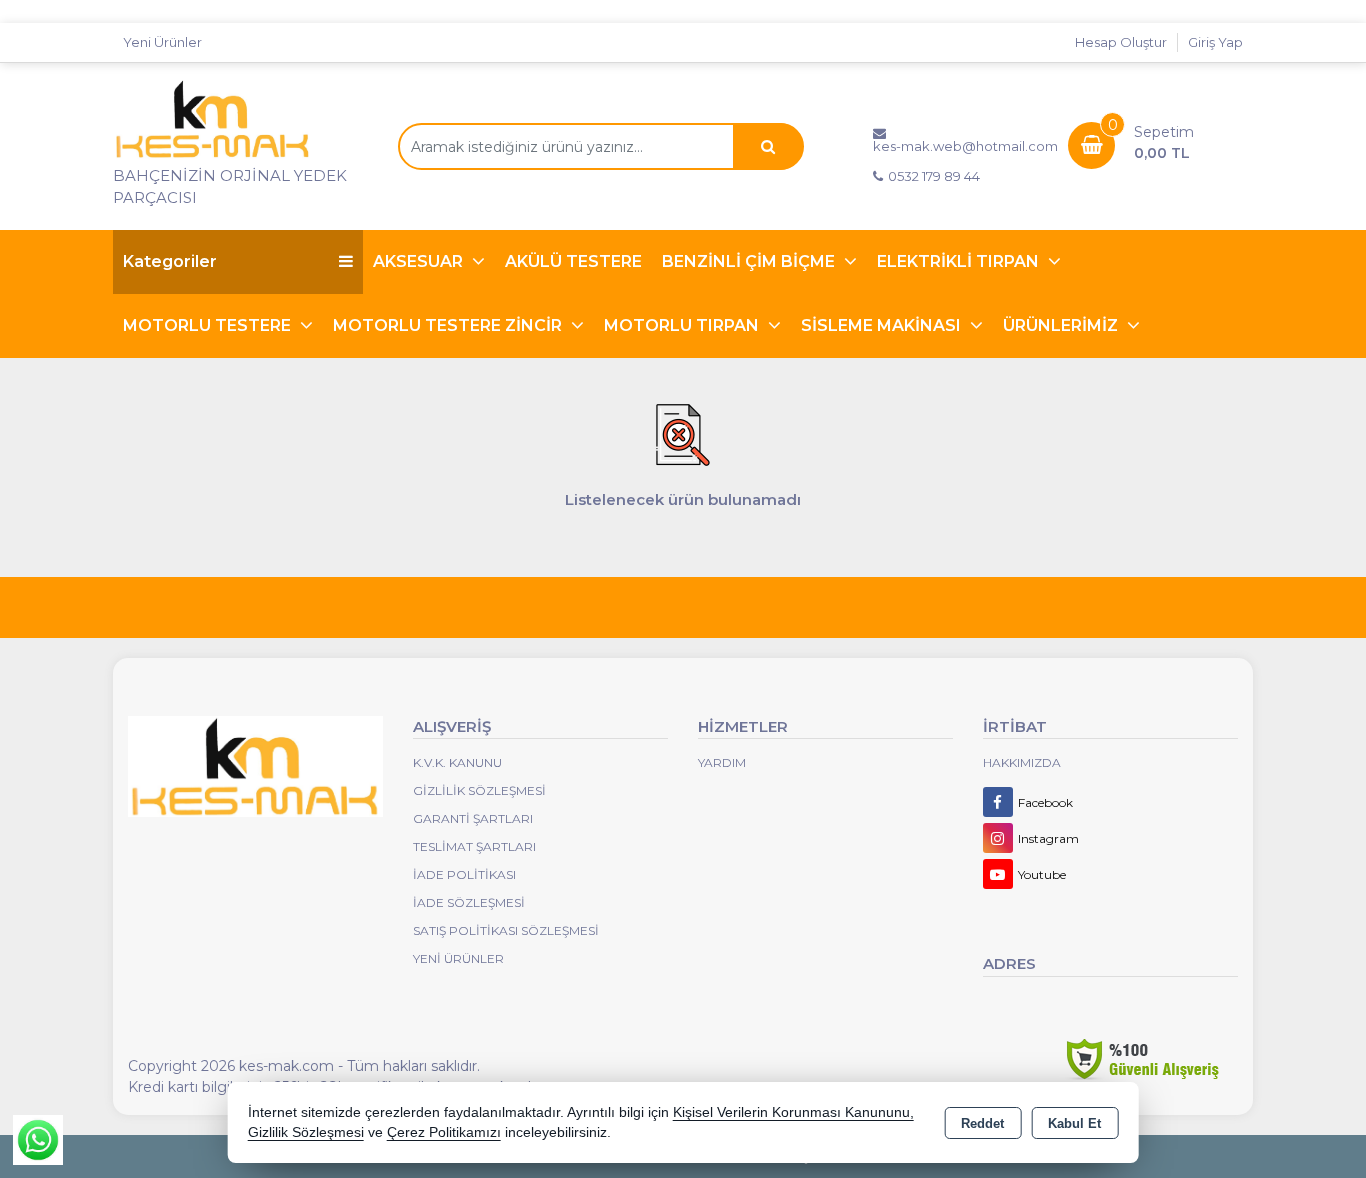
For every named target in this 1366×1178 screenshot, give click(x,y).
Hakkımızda (1022, 762)
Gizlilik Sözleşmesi (479, 790)
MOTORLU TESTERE (209, 325)
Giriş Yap (1215, 42)
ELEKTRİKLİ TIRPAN (960, 261)
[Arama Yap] (768, 146)
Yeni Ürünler (458, 958)
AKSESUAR (420, 261)
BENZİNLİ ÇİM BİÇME (750, 261)
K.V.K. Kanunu (457, 762)
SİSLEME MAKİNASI (883, 325)
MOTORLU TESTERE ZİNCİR (449, 325)
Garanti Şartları (473, 818)
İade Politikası (464, 874)
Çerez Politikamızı (444, 1132)
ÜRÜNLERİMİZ (1062, 325)
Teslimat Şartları (474, 846)
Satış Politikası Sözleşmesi (506, 930)
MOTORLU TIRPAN (683, 325)
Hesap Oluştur (1121, 42)
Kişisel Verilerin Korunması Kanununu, (793, 1112)
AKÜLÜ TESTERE (573, 261)
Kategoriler (170, 261)
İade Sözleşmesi (469, 902)
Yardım (722, 762)
